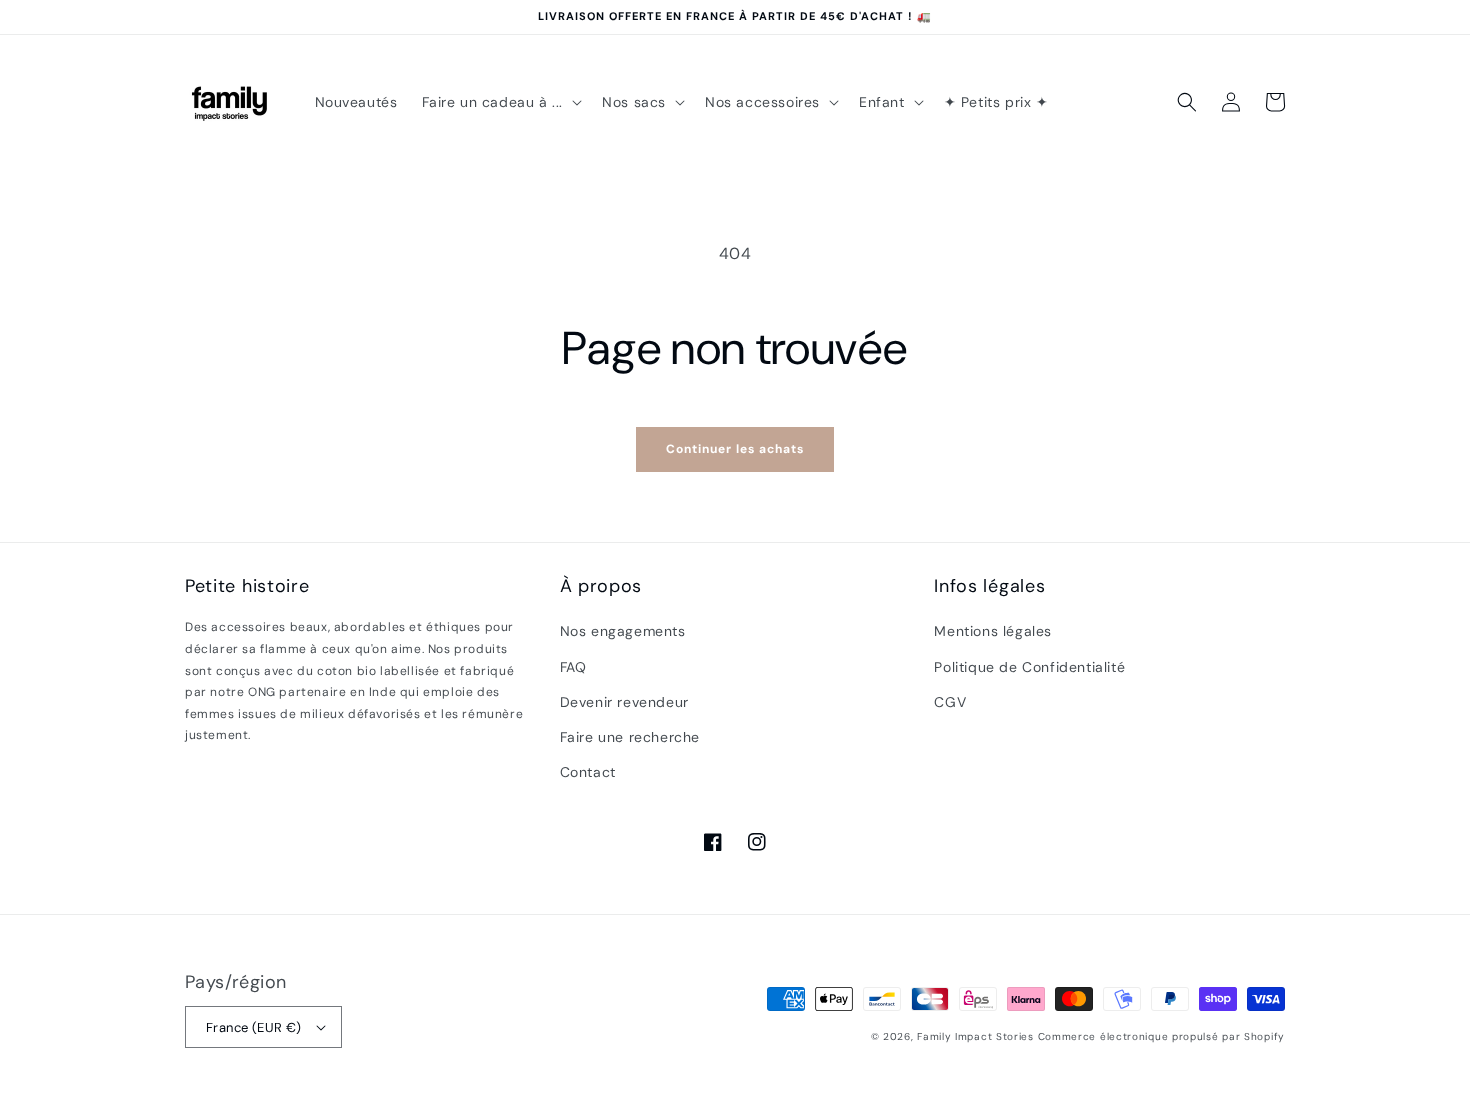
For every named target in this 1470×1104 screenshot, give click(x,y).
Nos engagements (623, 631)
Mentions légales (993, 631)
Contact (588, 772)
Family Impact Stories (975, 1036)
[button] (500, 102)
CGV (950, 702)
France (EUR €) (254, 1027)
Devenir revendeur (624, 702)
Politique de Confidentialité (1029, 667)
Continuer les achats (735, 449)
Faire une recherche (630, 737)
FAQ (573, 667)
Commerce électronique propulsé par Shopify (1161, 1036)
